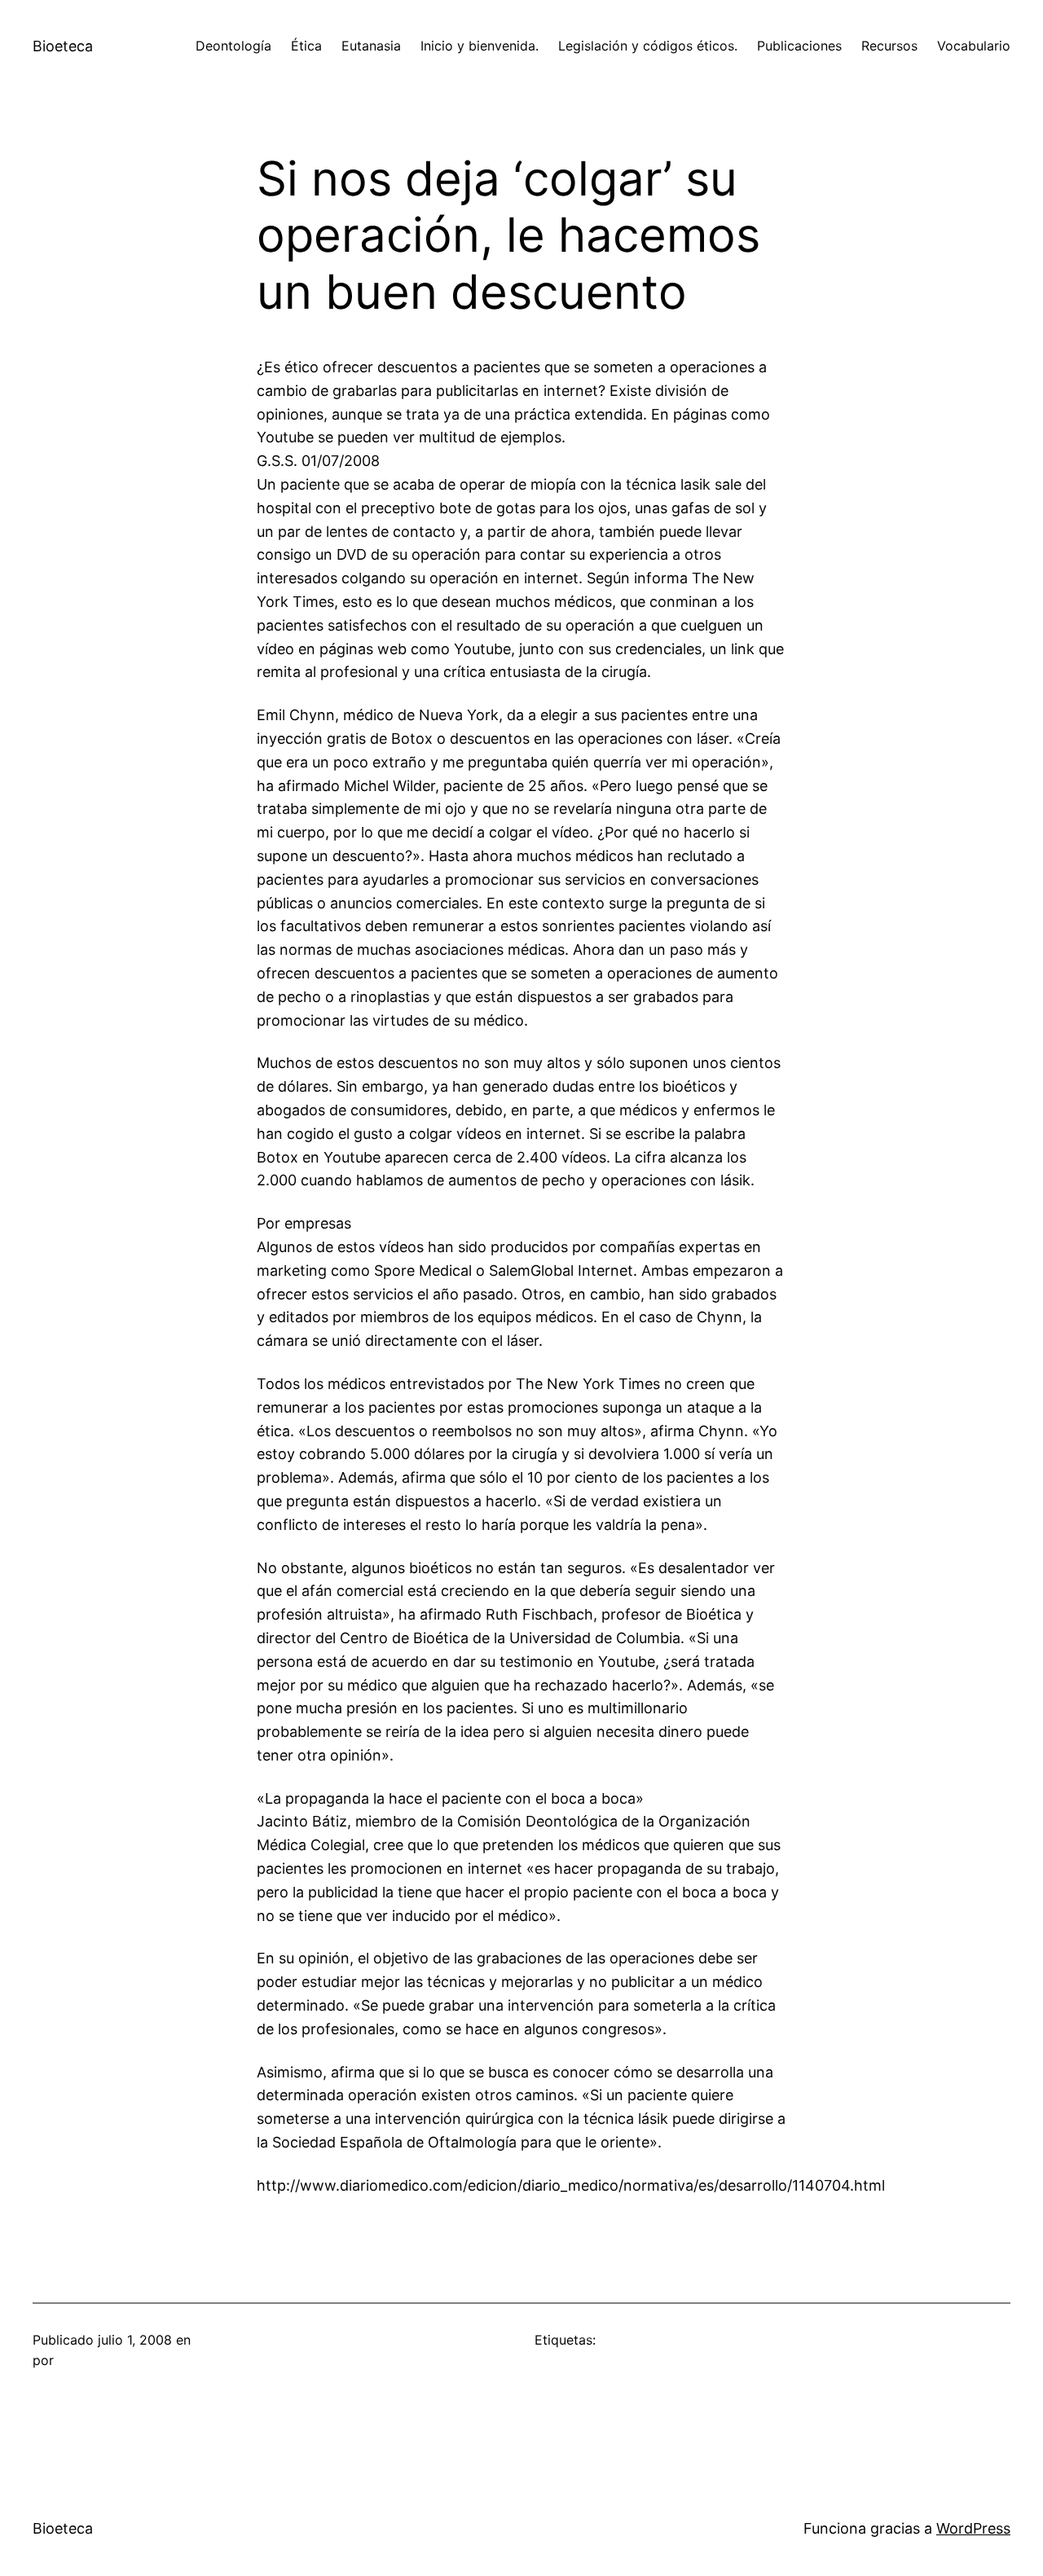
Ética (306, 46)
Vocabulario (974, 46)
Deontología (233, 46)
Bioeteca (63, 46)
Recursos (889, 46)
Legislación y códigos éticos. (648, 46)
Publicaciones (799, 46)
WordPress (973, 2528)
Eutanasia (371, 46)
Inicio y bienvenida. (480, 46)
